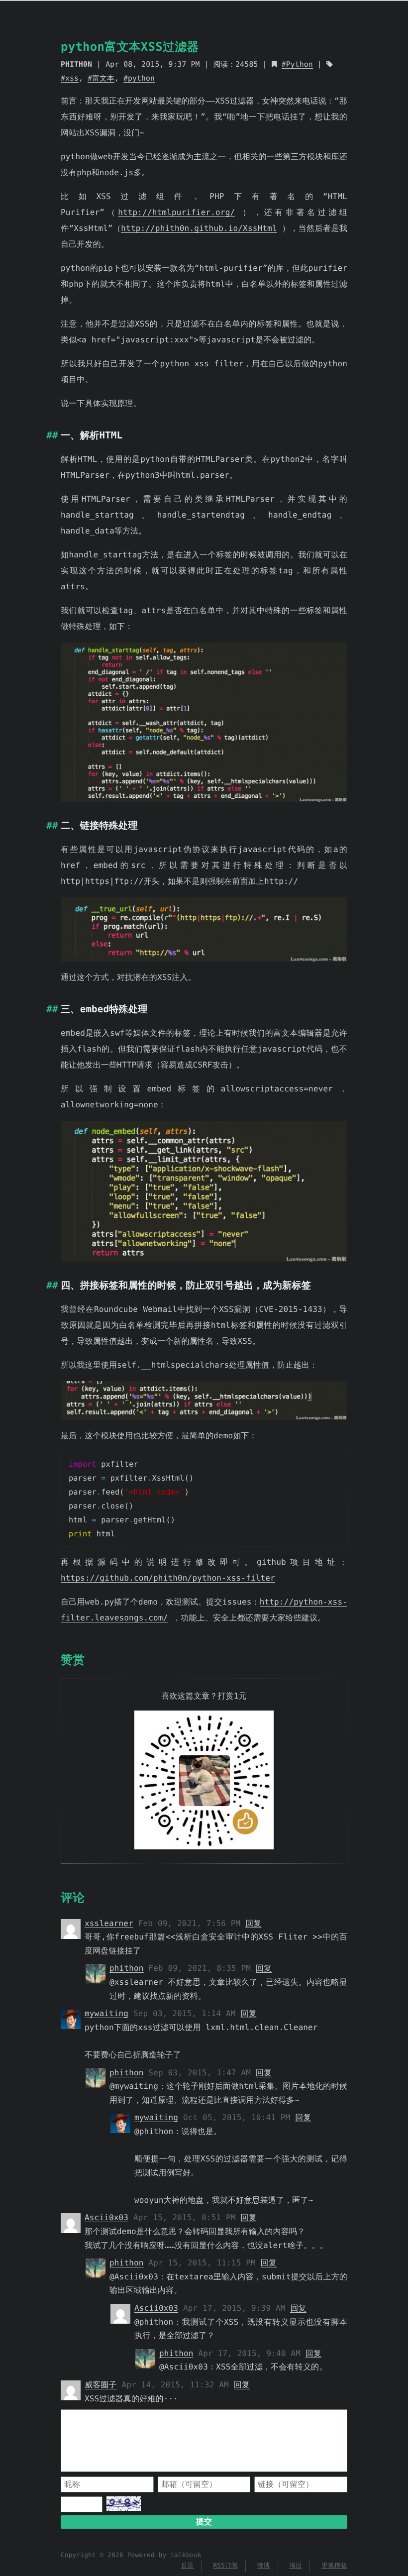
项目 (296, 2566)
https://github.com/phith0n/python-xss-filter (168, 1578)
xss (72, 78)
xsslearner (109, 1923)
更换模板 (334, 2566)
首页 (187, 2566)
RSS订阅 (225, 2566)
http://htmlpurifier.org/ (176, 212)
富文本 (103, 78)
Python (300, 64)
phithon (127, 1968)
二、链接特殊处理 (99, 825)
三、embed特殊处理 (104, 1009)
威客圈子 (101, 2385)
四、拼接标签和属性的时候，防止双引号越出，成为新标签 (186, 1285)
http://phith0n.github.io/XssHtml (199, 228)
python (141, 78)
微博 (264, 2566)
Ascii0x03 (106, 2217)
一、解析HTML (92, 435)
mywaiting (106, 2013)
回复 (253, 1923)
